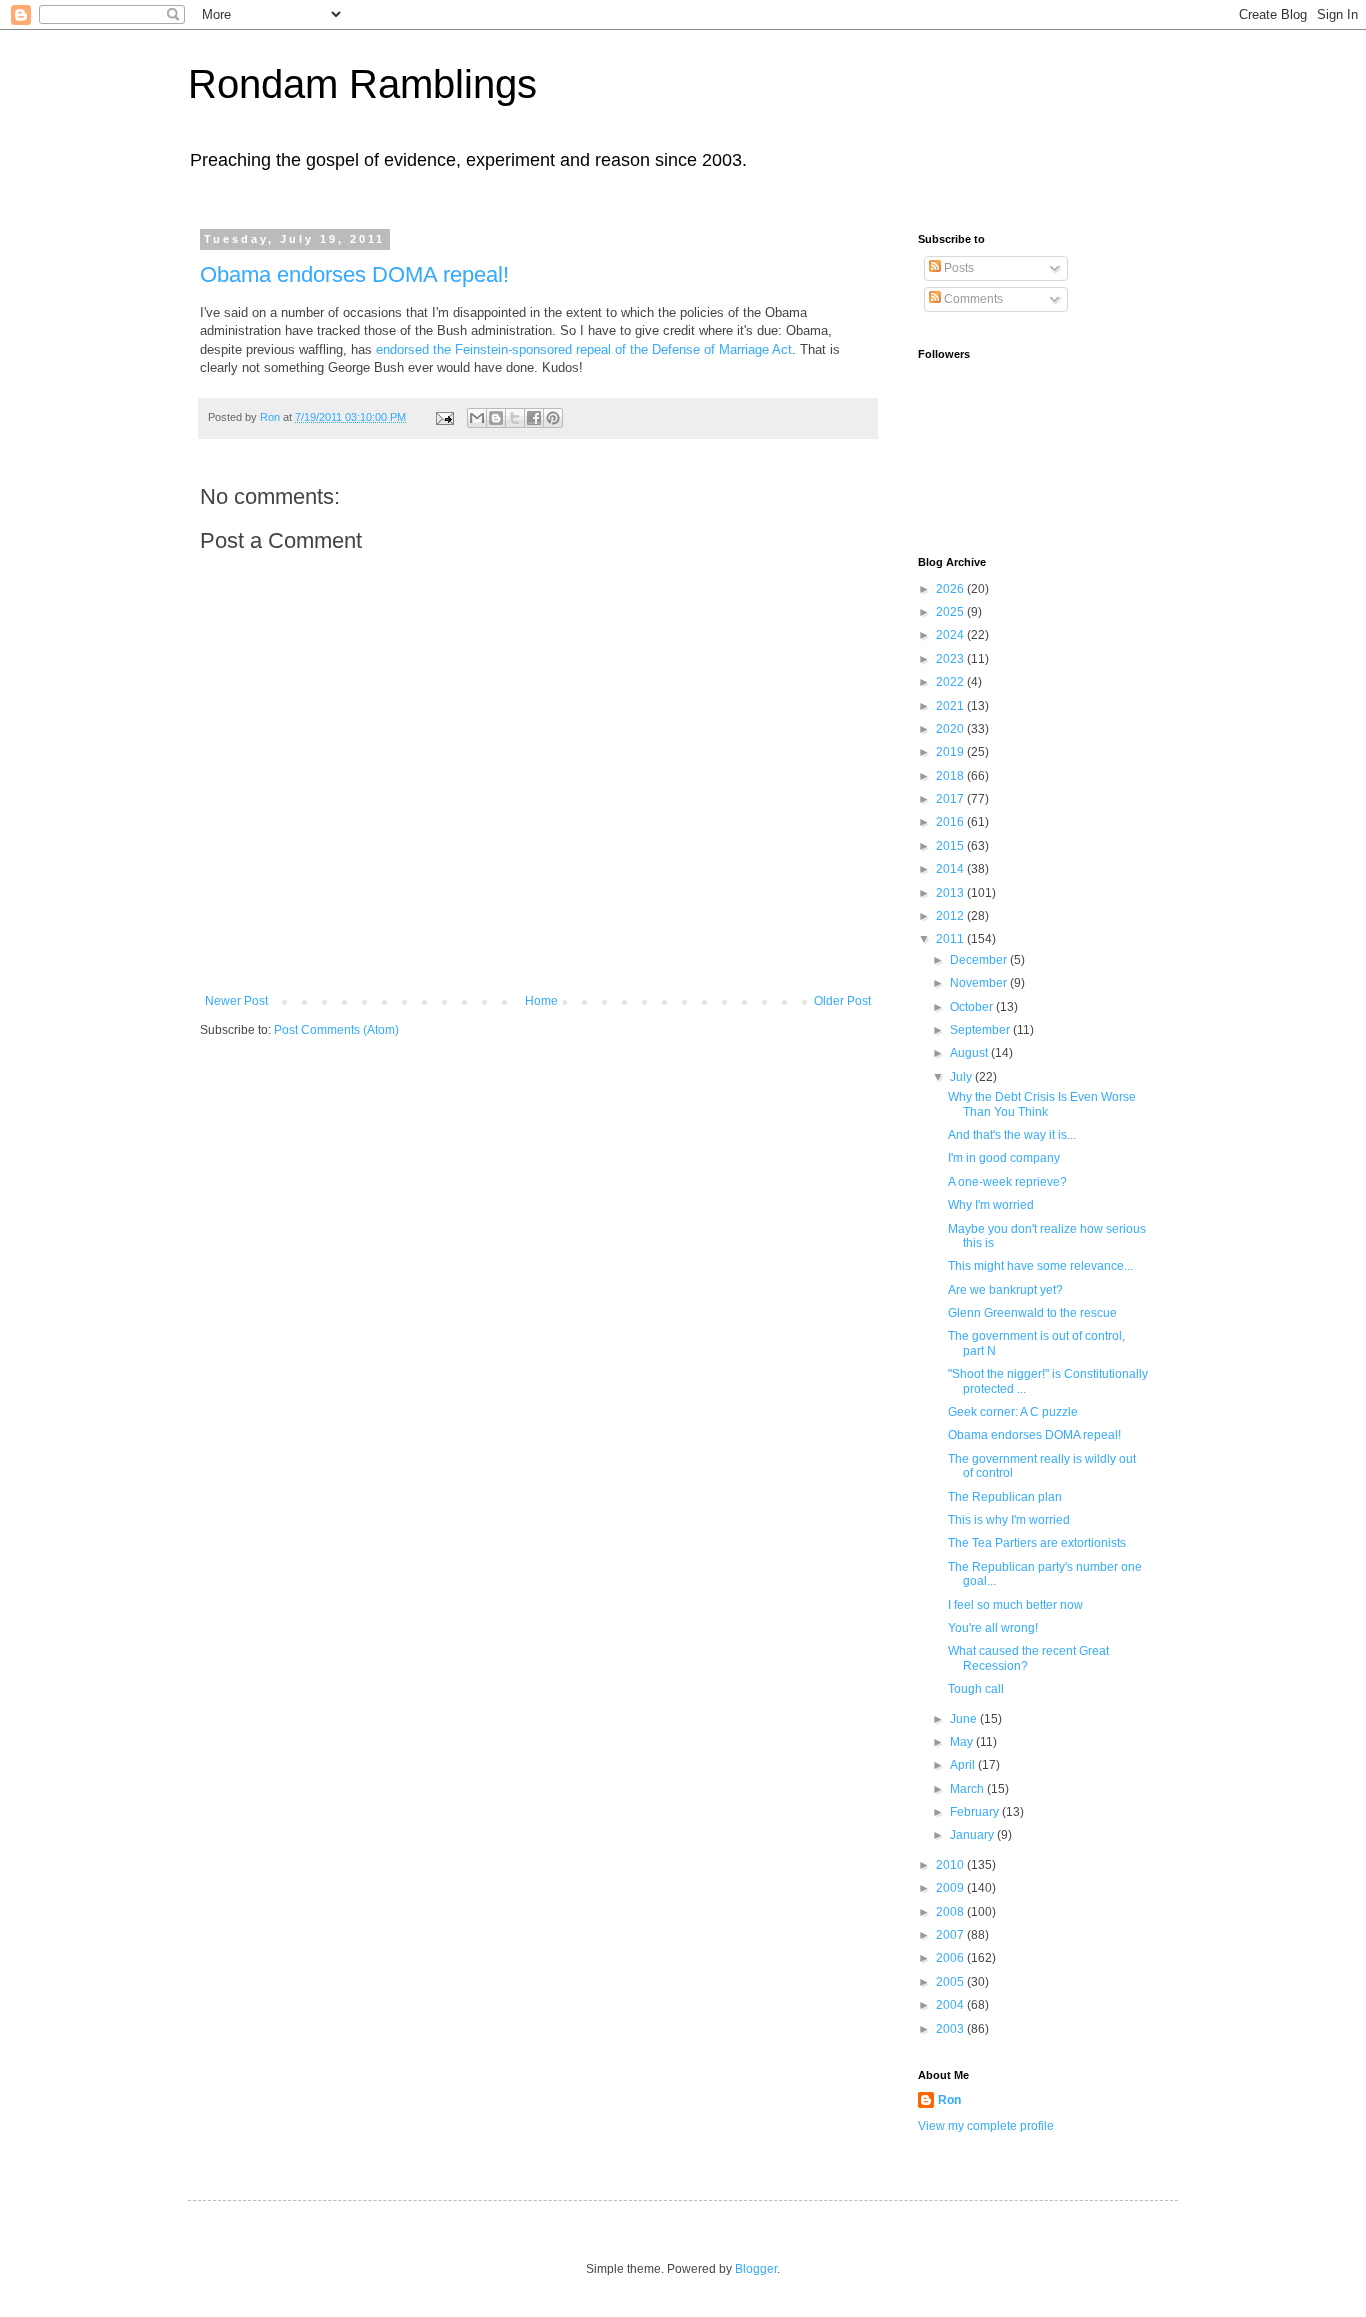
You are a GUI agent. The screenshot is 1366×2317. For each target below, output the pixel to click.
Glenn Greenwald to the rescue (1032, 1313)
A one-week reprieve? (1007, 1182)
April (964, 1765)
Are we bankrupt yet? (1005, 1290)
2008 (951, 1912)
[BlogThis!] (496, 418)
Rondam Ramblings (362, 84)
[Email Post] (444, 417)
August (970, 1053)
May (963, 1742)
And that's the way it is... (1012, 1135)
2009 (951, 1888)
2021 (951, 706)
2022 (951, 682)
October (973, 1007)
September (981, 1030)
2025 (951, 612)
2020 (951, 729)
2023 (951, 659)
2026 (951, 589)
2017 (951, 799)
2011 (951, 939)
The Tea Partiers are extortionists (1037, 1543)
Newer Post (236, 1001)
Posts (957, 268)
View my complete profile (986, 2126)
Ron (949, 2100)
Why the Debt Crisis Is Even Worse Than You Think (1042, 1104)
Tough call (976, 1689)
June (965, 1719)
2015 (951, 846)
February (976, 1812)
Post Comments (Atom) (336, 1030)
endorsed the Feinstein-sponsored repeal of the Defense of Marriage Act (584, 349)
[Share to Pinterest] (553, 418)
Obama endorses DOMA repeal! (354, 274)
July (962, 1077)
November (980, 983)
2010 (951, 1865)
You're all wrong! (993, 1628)
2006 (951, 1958)
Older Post (842, 1001)
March (968, 1789)
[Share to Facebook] (534, 418)
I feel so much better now (1015, 1605)
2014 (951, 869)
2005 (951, 1982)
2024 (951, 635)
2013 (951, 893)
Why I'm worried (991, 1205)
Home (541, 1001)
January (973, 1835)
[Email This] (477, 418)
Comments (972, 299)
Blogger (756, 2269)
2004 (951, 2005)
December (980, 960)
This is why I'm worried (1009, 1520)
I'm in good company (1004, 1158)
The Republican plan (1005, 1497)
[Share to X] (515, 418)
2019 (951, 752)
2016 (951, 822)
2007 (951, 1935)
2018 (951, 776)
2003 (951, 2029)
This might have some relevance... (1040, 1266)
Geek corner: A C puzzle (1013, 1412)
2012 (951, 916)
